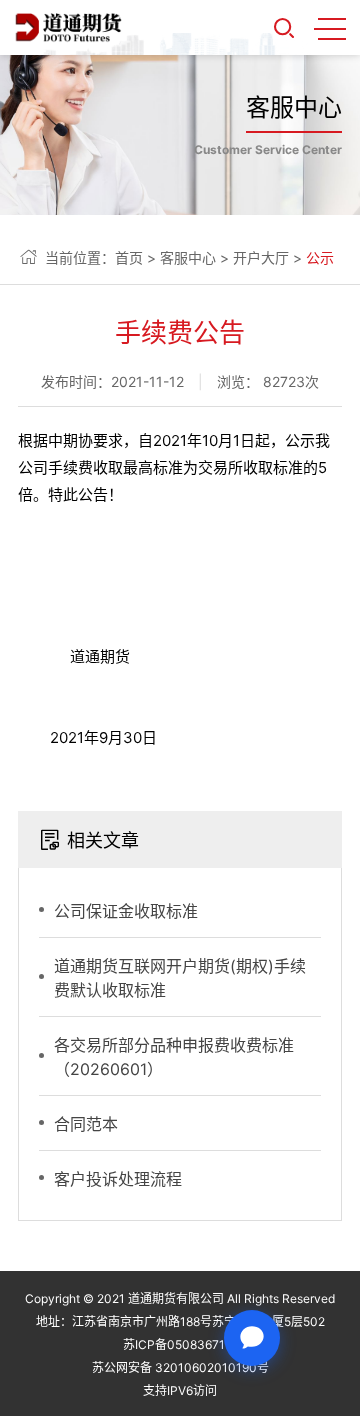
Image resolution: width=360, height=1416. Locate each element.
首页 (129, 257)
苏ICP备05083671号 (180, 1344)
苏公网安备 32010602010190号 (180, 1367)
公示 (320, 257)
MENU (330, 28)
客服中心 (188, 257)
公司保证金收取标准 (126, 911)
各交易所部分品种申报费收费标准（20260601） (174, 1057)
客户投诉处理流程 (118, 1179)
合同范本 (86, 1124)
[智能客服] (252, 1338)
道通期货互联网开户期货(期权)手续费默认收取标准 (180, 978)
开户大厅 (261, 257)
